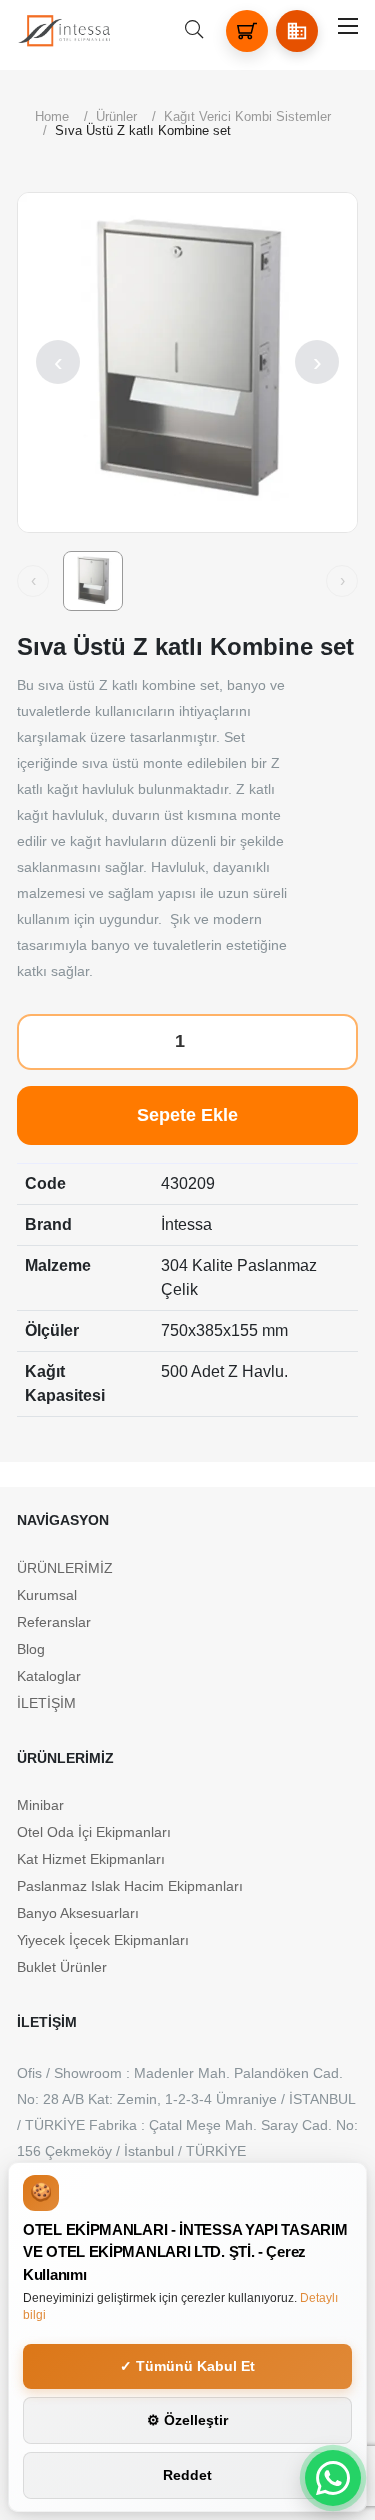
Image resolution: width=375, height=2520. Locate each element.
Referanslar (54, 1622)
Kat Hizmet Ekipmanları (91, 1859)
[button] (297, 31)
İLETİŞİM (46, 1703)
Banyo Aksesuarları (78, 1913)
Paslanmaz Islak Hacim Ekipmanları (130, 1886)
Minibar (40, 1805)
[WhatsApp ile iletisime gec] (333, 2478)
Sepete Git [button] (305, 2393)
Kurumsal (47, 1595)
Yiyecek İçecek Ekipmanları (103, 1940)
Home (52, 116)
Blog (31, 1649)
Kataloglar (49, 1676)
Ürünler (116, 116)
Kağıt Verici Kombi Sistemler (247, 116)
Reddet (187, 2475)
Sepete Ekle (187, 1115)
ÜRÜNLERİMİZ (65, 1568)
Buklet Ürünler (62, 1967)
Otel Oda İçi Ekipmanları (94, 1832)
